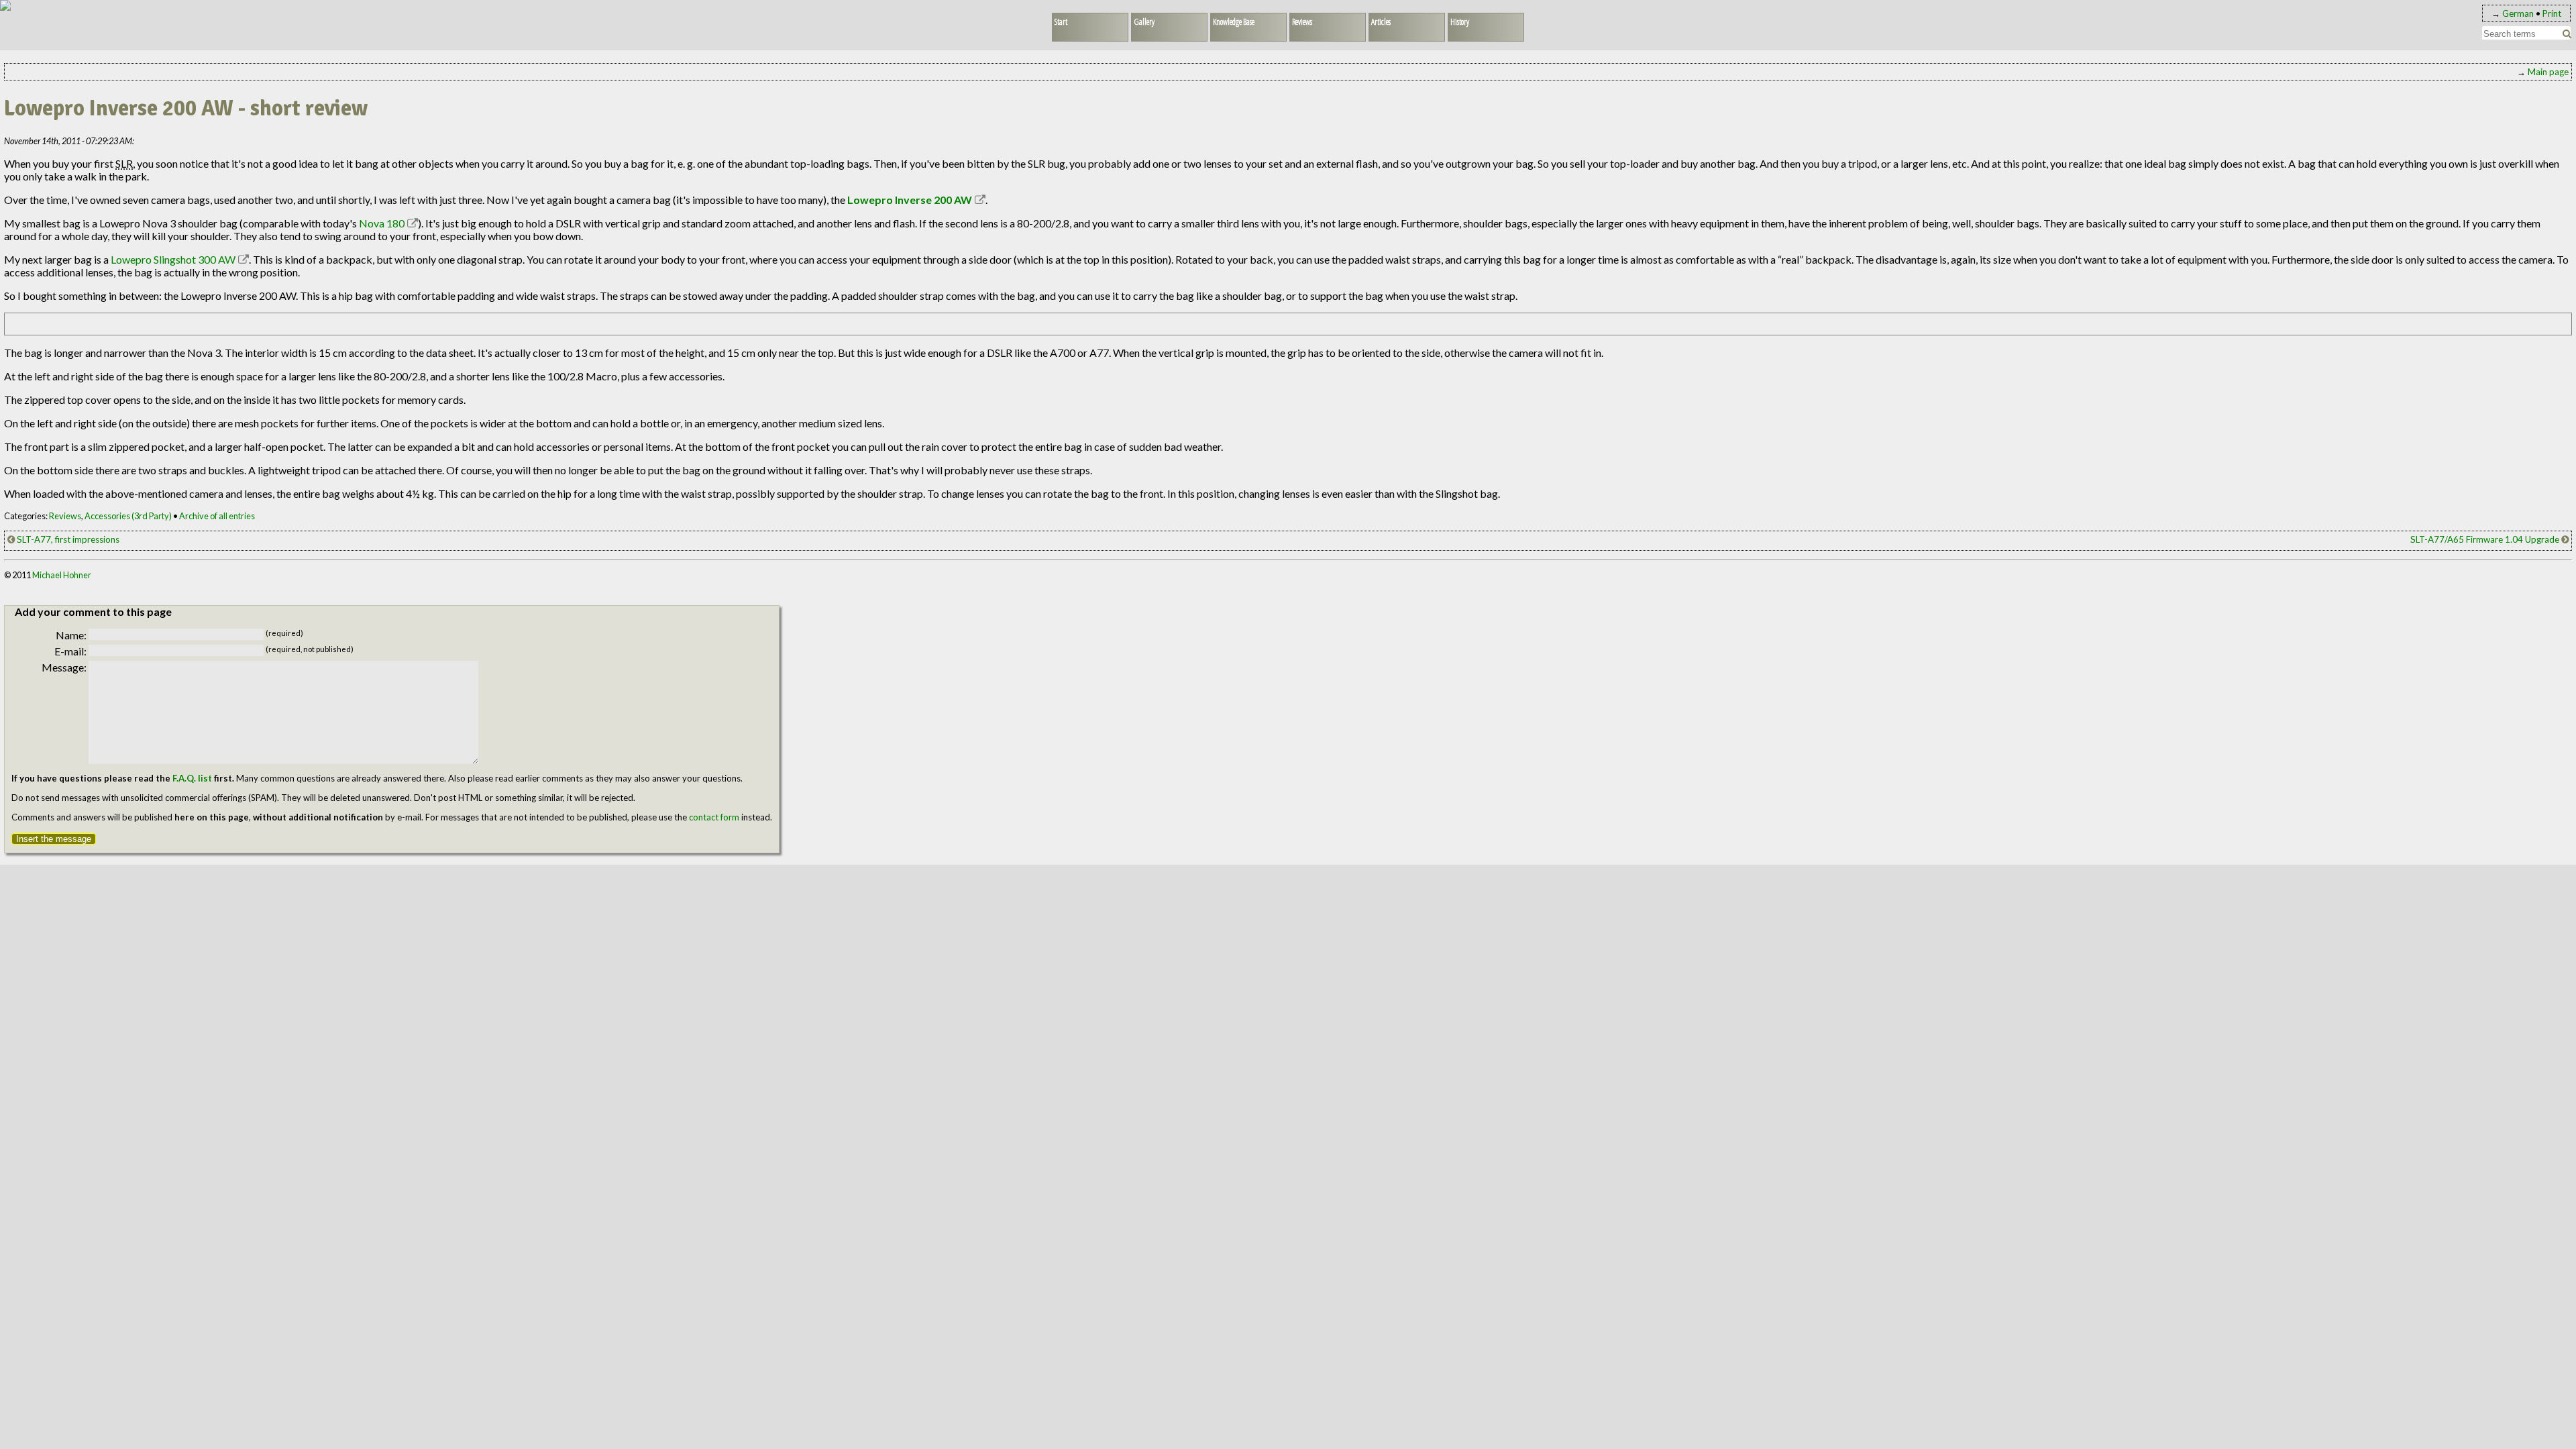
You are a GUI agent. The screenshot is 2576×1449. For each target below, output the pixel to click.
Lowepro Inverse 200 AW (910, 200)
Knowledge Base (1234, 21)
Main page (2548, 72)
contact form (714, 817)
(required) (284, 633)
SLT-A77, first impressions (67, 539)
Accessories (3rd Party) (128, 516)
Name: (71, 635)
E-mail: (70, 651)
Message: (64, 667)
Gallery (1144, 21)
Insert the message (54, 839)
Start (1061, 21)
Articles (1381, 21)
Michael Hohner (62, 575)
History (1460, 21)
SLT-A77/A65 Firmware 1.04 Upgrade (2486, 539)
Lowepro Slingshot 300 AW (173, 259)
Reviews (1302, 21)
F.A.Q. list (192, 778)
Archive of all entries (217, 516)
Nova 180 (382, 223)
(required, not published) (310, 649)
